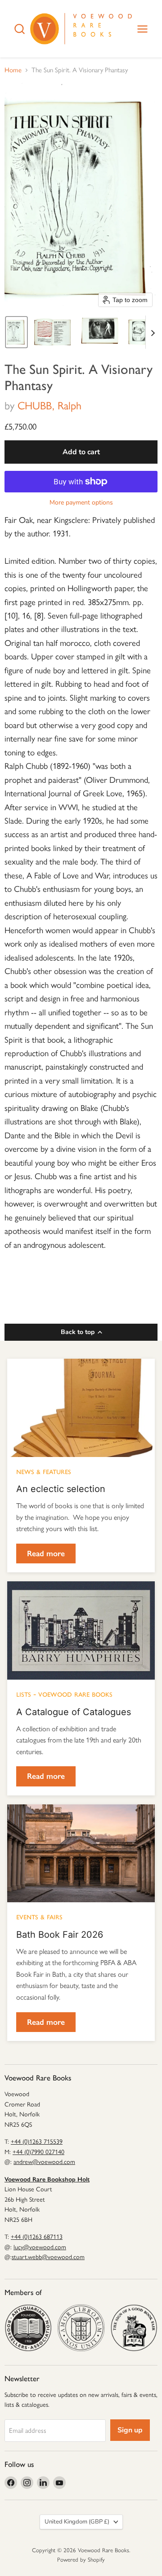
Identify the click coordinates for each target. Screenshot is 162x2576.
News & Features (44, 1471)
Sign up (130, 2430)
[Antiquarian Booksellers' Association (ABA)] (28, 2328)
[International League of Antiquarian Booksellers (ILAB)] (81, 2328)
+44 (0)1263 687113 (37, 2237)
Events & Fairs (39, 1916)
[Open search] (20, 29)
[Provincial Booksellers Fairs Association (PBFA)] (134, 2328)
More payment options (81, 503)
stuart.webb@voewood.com (48, 2257)
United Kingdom (77, 2522)
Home (13, 70)
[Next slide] (153, 332)
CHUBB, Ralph (49, 406)
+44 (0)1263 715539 (37, 2142)
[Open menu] (142, 29)
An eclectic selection (61, 1489)
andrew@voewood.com (44, 2162)
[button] (16, 332)
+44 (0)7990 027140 (38, 2152)
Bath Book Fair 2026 (60, 1935)
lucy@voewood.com (40, 2247)
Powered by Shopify (81, 2560)
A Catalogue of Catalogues (74, 1712)
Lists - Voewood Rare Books (64, 1694)
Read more (46, 1553)
